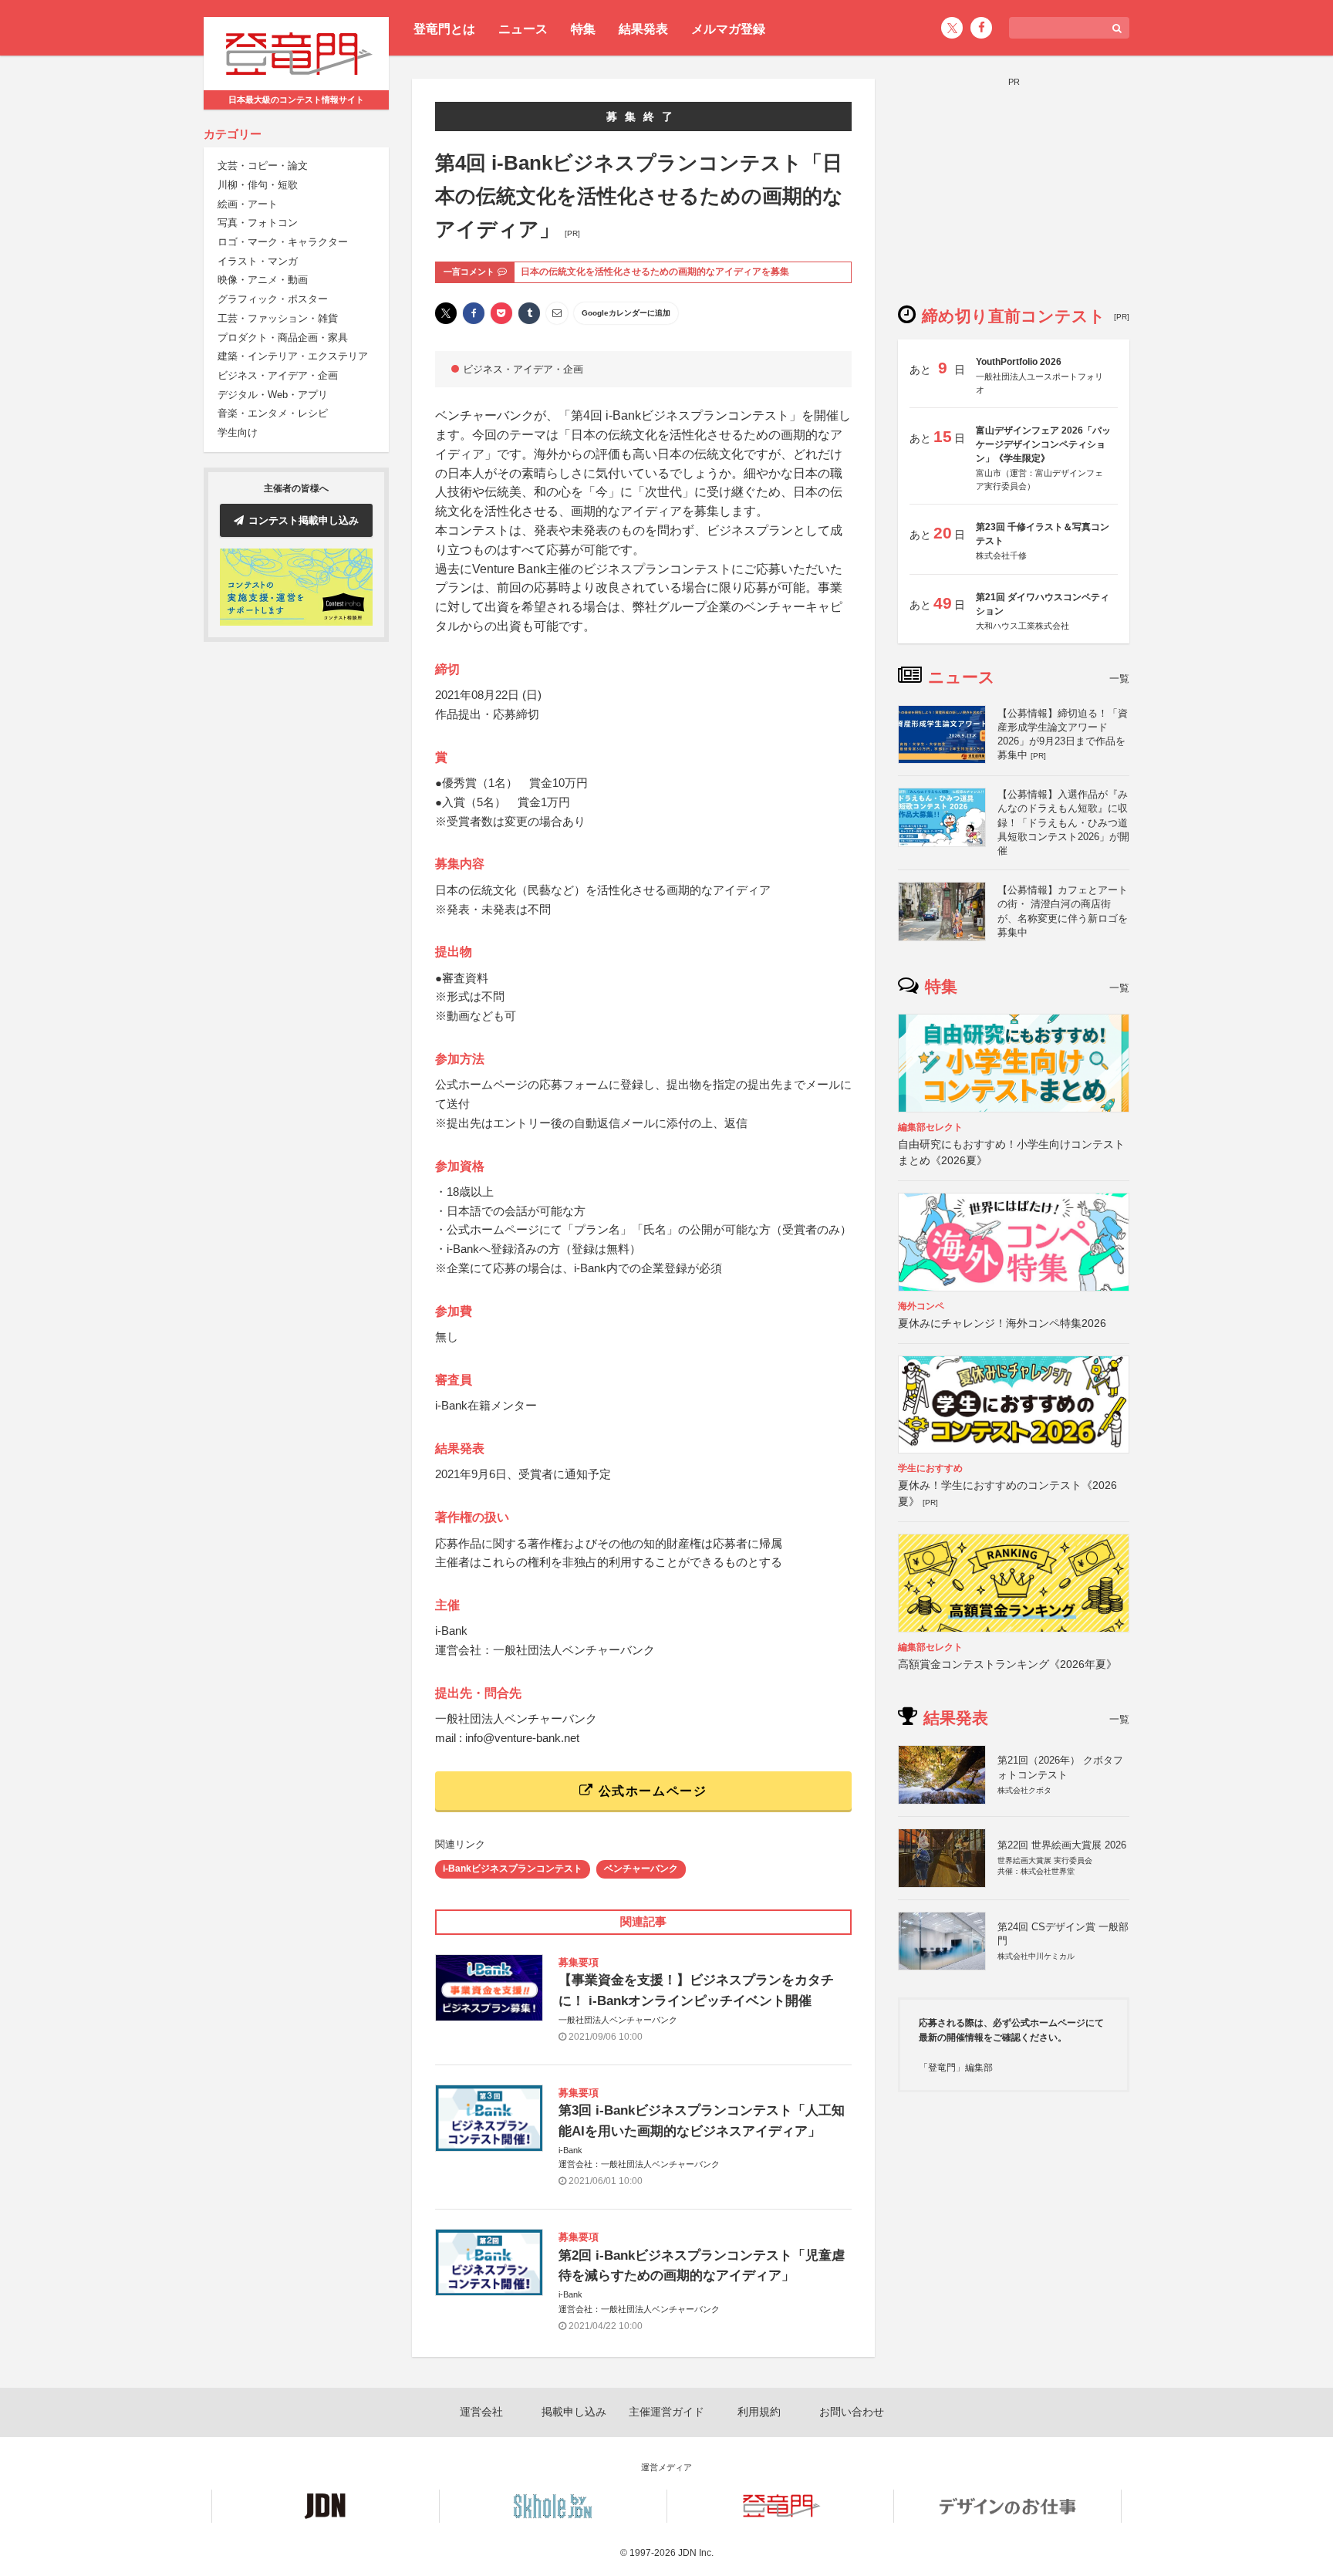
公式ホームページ (650, 1791)
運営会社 (481, 2412)
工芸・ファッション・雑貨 (278, 318)
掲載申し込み (574, 2412)
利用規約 (759, 2412)
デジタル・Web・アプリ (273, 395)
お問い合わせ (852, 2412)
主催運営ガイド (666, 2412)
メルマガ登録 (728, 29)
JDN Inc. (696, 2553)
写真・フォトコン (258, 223)
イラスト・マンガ (258, 261)
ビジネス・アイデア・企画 (278, 375)
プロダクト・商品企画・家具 (283, 338)
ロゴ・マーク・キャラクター (283, 242)
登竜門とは (444, 29)
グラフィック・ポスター (273, 300)
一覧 (1119, 679)
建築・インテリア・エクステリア (293, 357)
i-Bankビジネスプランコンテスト (513, 1869)
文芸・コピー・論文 (263, 166)
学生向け (238, 432)
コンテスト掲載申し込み (304, 520)
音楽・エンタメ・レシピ (273, 414)
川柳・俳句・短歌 (258, 185)
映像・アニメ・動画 (263, 280)
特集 (583, 29)
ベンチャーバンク (641, 1869)
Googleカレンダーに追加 (626, 313)
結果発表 (643, 29)
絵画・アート (248, 204)
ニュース (523, 29)
